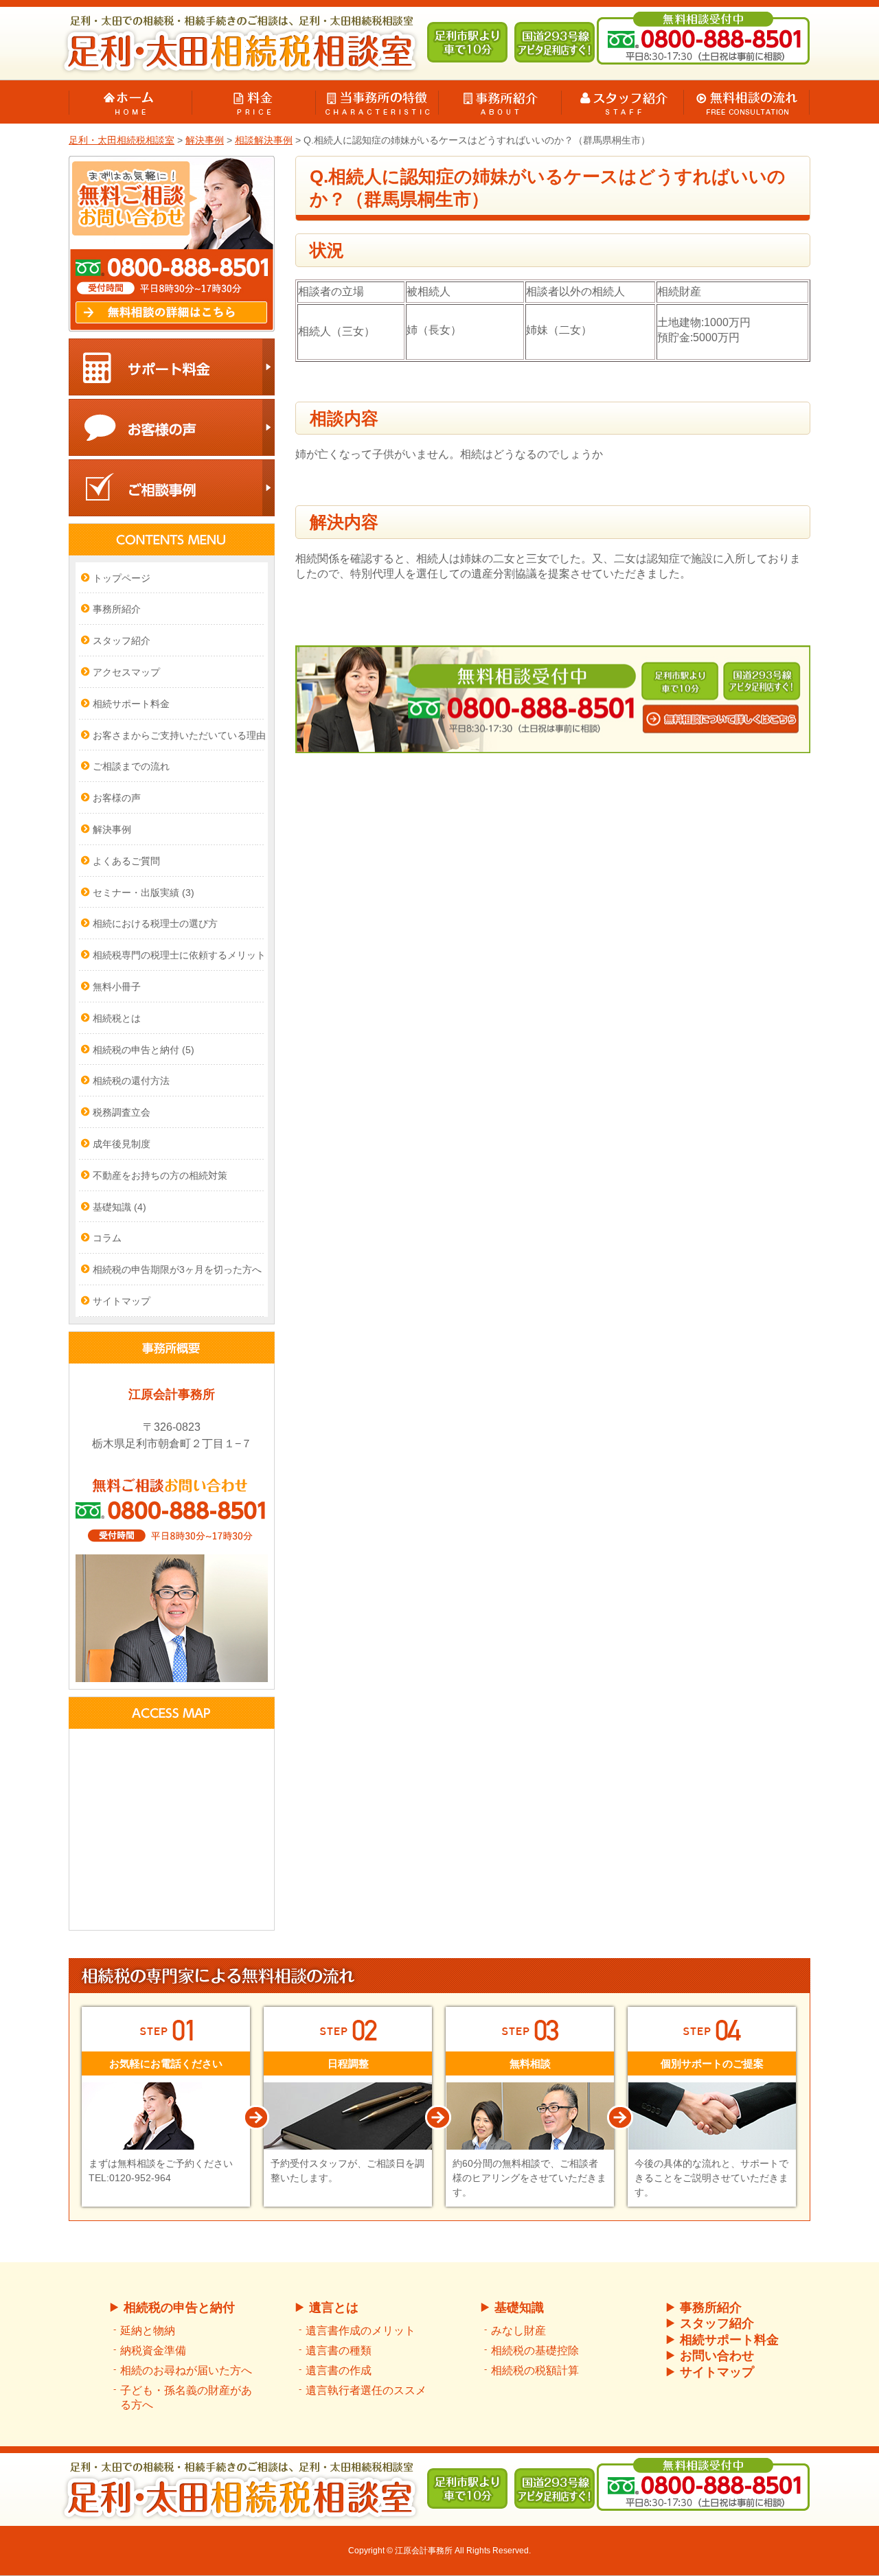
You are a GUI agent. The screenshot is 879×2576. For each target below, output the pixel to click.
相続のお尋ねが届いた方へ (186, 2370)
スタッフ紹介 (122, 641)
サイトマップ (122, 1301)
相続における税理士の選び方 (155, 923)
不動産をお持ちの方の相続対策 (160, 1175)
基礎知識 (119, 1207)
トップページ (122, 578)
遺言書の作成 (339, 2370)
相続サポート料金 (131, 704)
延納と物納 (148, 2331)
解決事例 (112, 829)
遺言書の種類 (339, 2350)
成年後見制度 (122, 1144)
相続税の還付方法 (131, 1081)
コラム (107, 1238)
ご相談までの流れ (131, 766)
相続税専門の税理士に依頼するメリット (179, 955)
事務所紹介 (117, 609)
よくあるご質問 (126, 861)
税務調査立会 (122, 1112)
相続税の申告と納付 (144, 1050)
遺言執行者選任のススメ (366, 2390)
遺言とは (334, 2308)
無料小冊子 (117, 987)
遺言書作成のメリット (361, 2331)
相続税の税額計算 (535, 2370)
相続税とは (117, 1018)
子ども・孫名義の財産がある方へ (186, 2397)
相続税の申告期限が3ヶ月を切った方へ (177, 1269)
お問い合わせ (717, 2356)
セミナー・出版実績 (144, 893)
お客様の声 (117, 798)
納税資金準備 (153, 2350)
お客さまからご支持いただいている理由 (179, 735)
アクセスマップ (126, 672)
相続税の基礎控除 (535, 2350)
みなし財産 (518, 2331)
